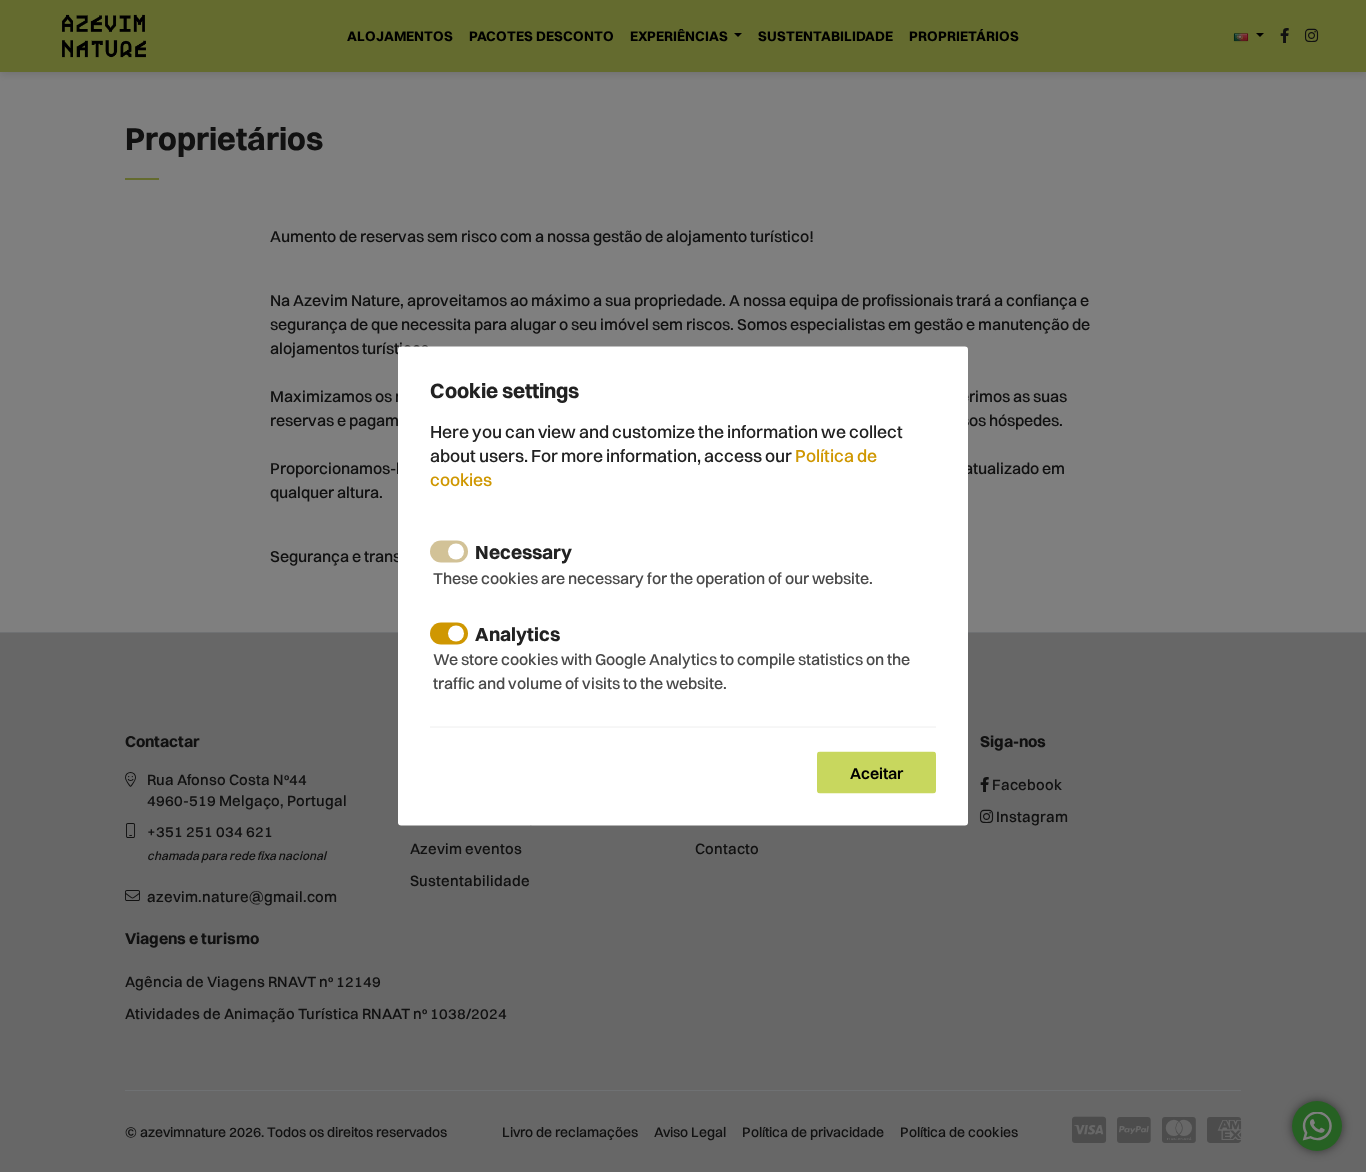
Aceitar (876, 772)
